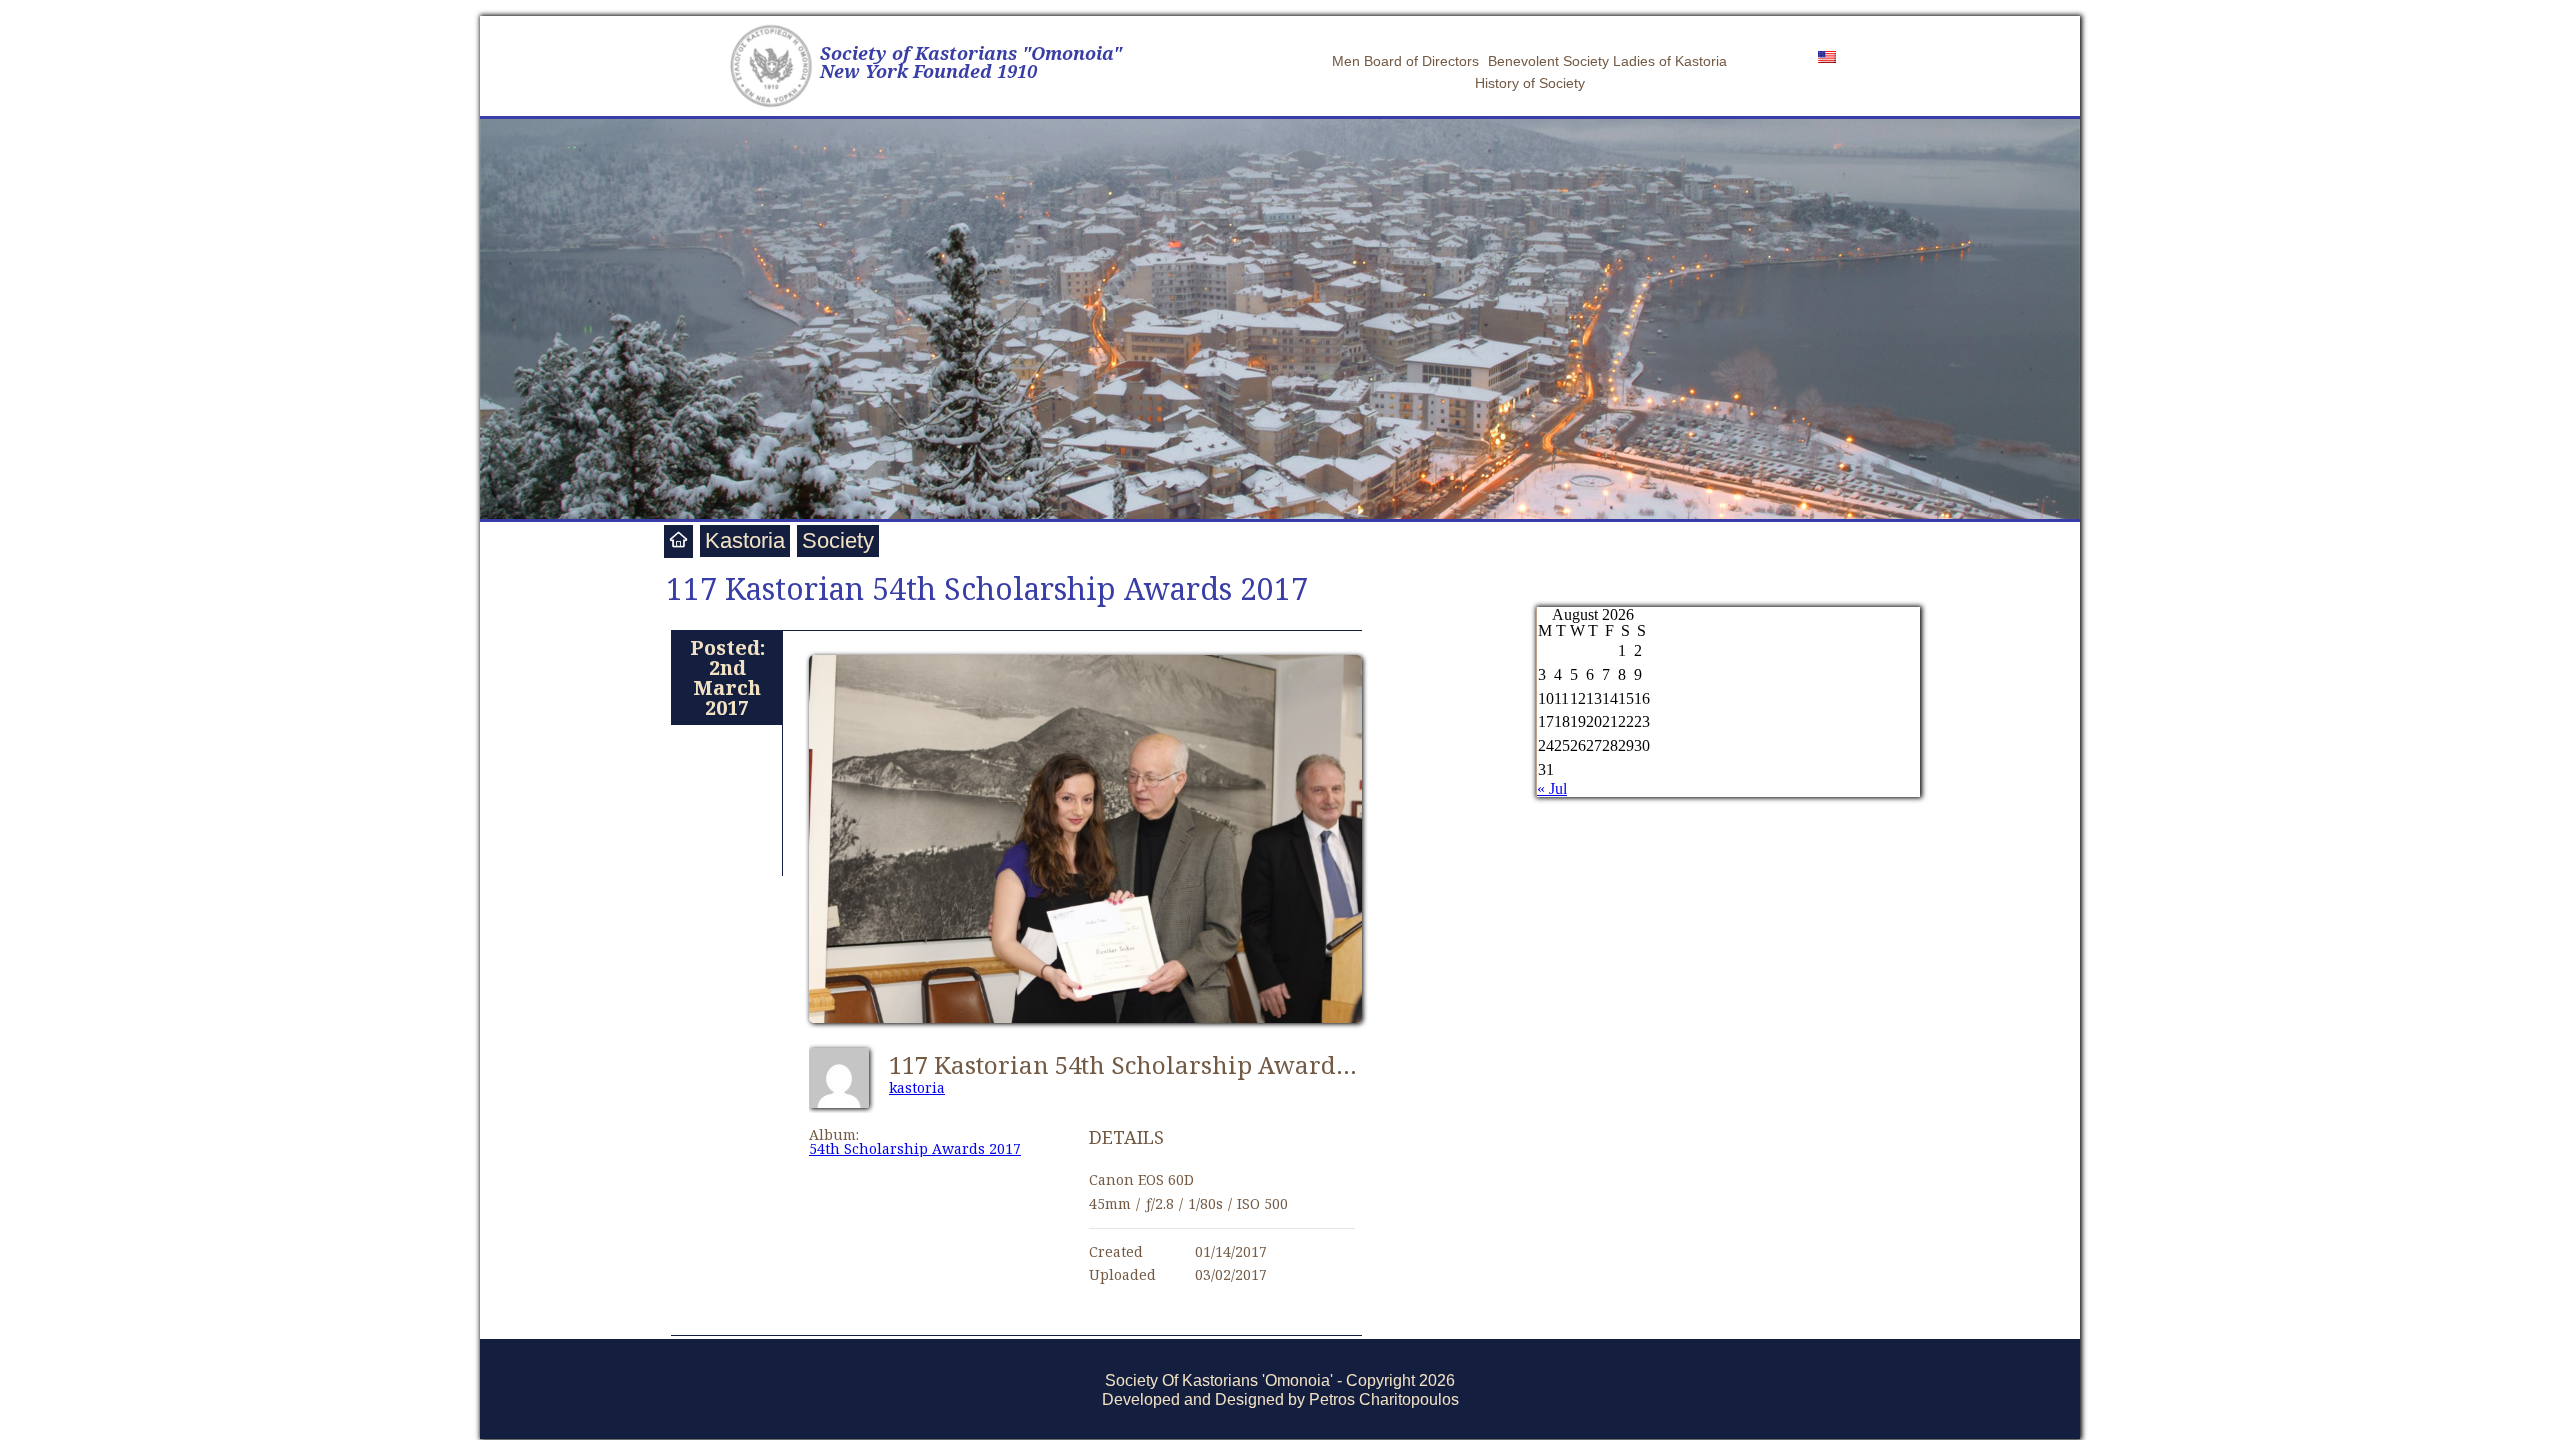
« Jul (1552, 788)
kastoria (917, 1087)
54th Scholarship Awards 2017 (915, 1148)
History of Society (1530, 83)
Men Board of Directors (1405, 61)
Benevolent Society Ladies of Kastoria (1607, 61)
